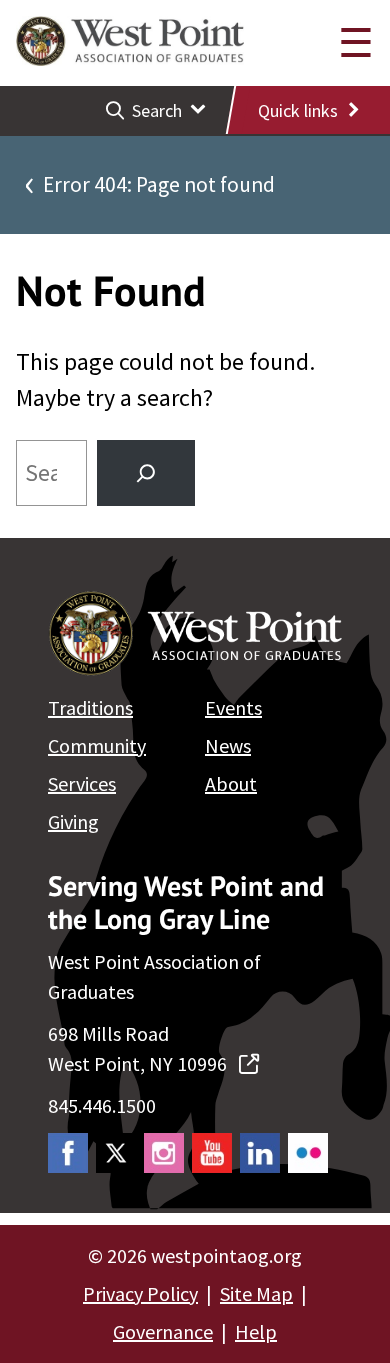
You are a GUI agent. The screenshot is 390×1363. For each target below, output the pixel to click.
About (231, 783)
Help (256, 1331)
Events (233, 707)
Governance (163, 1331)
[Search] (146, 473)
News (228, 745)
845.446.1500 (102, 1105)
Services (82, 783)
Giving (73, 821)
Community (97, 745)
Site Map (256, 1293)
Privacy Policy (140, 1293)
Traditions (90, 707)
